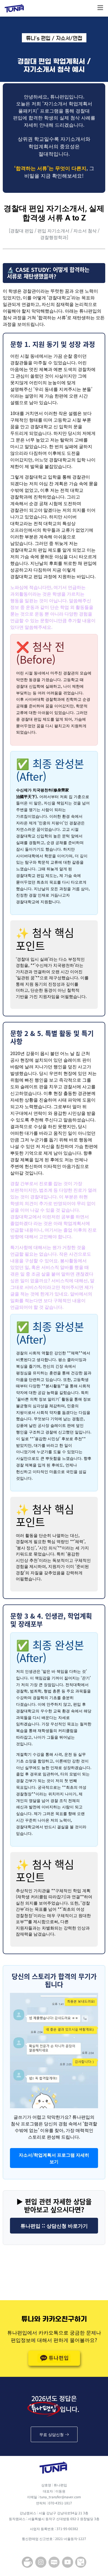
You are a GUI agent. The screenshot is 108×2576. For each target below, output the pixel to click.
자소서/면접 (69, 38)
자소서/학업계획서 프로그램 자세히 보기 (54, 2158)
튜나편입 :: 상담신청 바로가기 (54, 2226)
